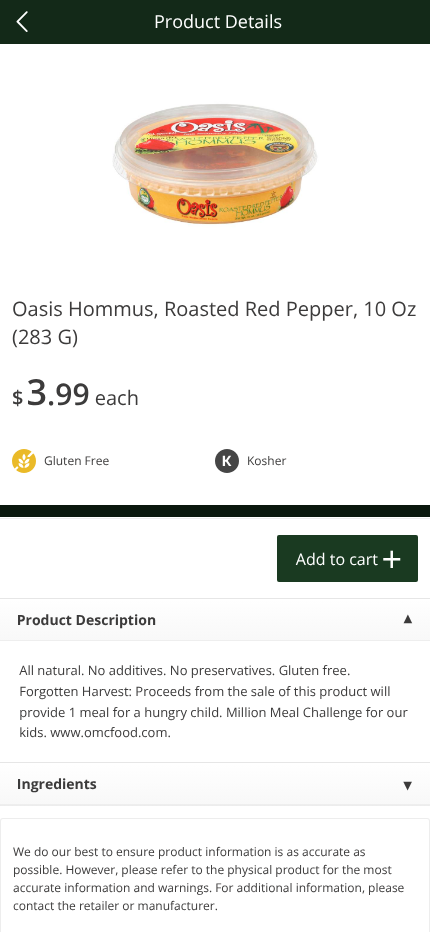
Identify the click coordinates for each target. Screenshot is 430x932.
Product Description (86, 620)
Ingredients (57, 784)
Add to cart (337, 559)
